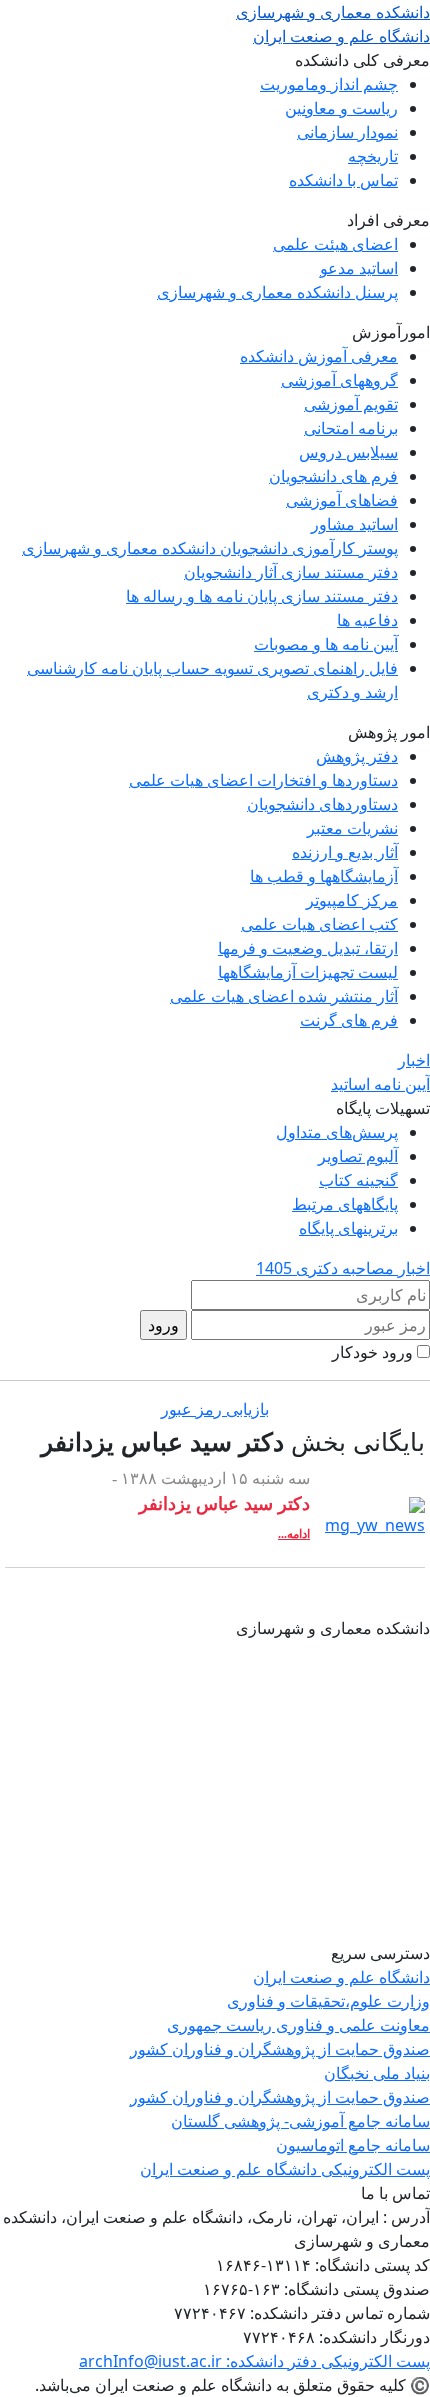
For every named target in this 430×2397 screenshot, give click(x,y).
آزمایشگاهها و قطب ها (324, 876)
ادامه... (294, 1534)
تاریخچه (373, 156)
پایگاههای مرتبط (345, 1204)
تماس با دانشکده (343, 180)
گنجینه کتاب (358, 1180)
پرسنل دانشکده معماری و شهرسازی (277, 292)
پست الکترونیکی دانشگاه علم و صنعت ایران (285, 2169)
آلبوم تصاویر (358, 1156)
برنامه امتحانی (351, 428)
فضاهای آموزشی (342, 500)
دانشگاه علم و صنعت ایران (341, 1977)
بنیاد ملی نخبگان (377, 2073)
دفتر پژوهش (357, 756)
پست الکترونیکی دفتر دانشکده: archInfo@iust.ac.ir (254, 2361)
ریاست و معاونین (341, 108)
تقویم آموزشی (351, 404)
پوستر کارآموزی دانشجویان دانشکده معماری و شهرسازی (210, 548)
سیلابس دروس (348, 452)
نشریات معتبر (352, 828)
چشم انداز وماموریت (329, 84)
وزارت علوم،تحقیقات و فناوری (328, 2001)
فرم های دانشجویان (333, 476)
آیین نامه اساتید (380, 1084)
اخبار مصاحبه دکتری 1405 (343, 1268)
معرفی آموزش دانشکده (319, 356)
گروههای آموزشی (339, 380)
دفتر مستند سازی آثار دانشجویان (291, 572)
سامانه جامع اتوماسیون (353, 2145)
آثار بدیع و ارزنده (345, 852)
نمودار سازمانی (347, 132)
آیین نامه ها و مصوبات (326, 644)
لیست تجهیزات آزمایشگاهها (308, 972)
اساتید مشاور (354, 524)
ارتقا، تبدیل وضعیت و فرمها (308, 948)
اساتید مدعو (359, 268)
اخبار (414, 1060)
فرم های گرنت (349, 1020)
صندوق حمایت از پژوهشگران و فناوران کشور (280, 2049)
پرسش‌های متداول (337, 1132)
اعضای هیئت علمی (335, 244)
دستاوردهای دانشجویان (322, 804)
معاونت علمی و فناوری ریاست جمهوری (298, 2025)
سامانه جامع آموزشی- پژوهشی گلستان (300, 2121)
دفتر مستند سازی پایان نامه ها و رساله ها (262, 596)
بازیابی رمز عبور (215, 1409)
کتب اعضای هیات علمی (319, 924)
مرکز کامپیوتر (352, 900)
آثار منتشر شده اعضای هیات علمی (284, 996)
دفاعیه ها (367, 620)
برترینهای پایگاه (348, 1228)
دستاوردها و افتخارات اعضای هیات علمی (263, 780)
